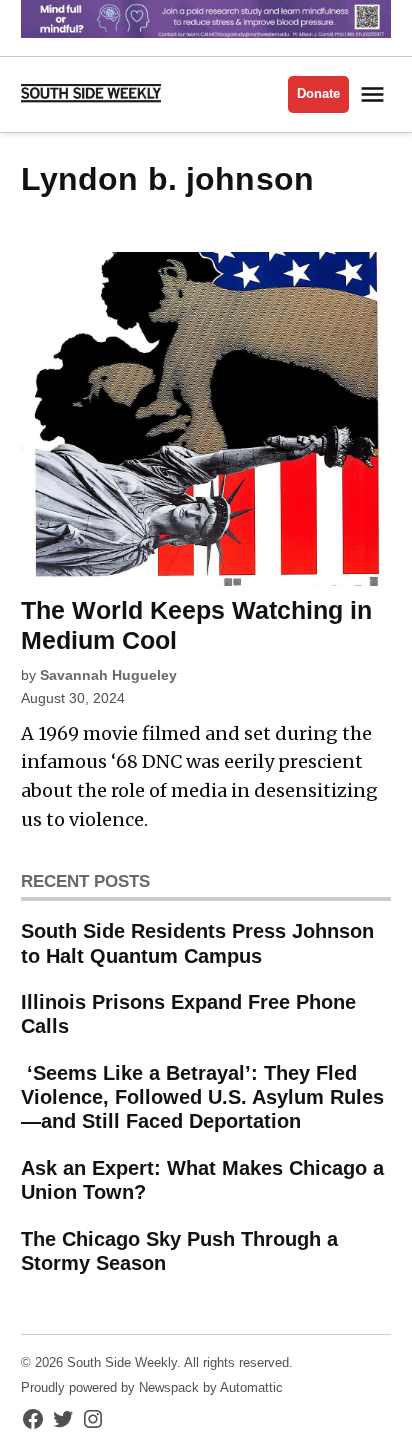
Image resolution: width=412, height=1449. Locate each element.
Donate (318, 94)
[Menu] (375, 94)
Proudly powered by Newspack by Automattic (152, 1388)
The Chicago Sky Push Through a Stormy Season (179, 1251)
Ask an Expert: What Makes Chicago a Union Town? (202, 1180)
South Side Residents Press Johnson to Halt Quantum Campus (197, 943)
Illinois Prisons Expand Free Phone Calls (188, 1014)
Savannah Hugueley (108, 675)
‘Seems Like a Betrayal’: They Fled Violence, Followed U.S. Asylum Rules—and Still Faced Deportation (202, 1097)
